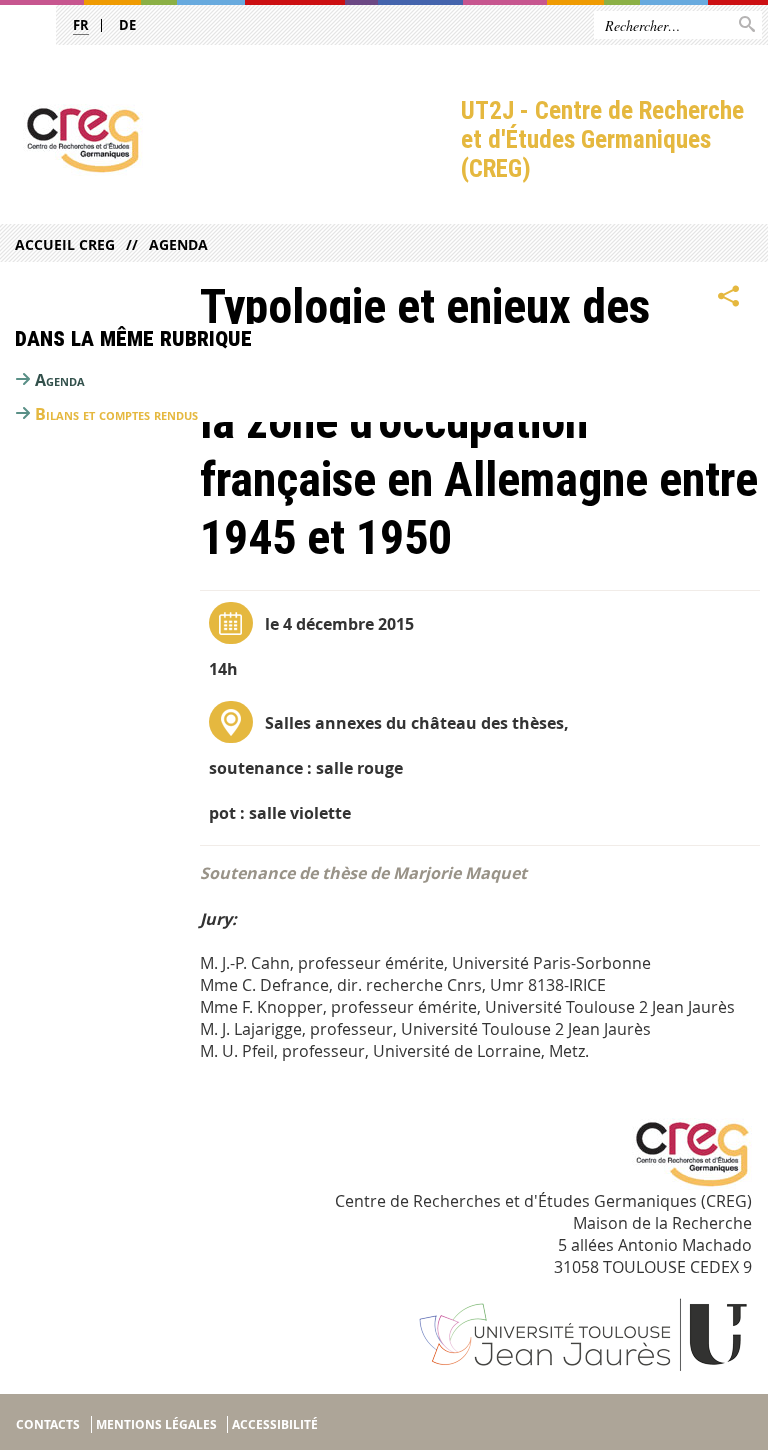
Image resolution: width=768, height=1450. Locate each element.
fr (81, 25)
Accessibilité (275, 1424)
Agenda (178, 244)
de (127, 25)
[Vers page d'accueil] (230, 140)
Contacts (48, 1424)
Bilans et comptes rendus (116, 414)
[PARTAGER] (729, 297)
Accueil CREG (65, 244)
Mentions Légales (156, 1424)
